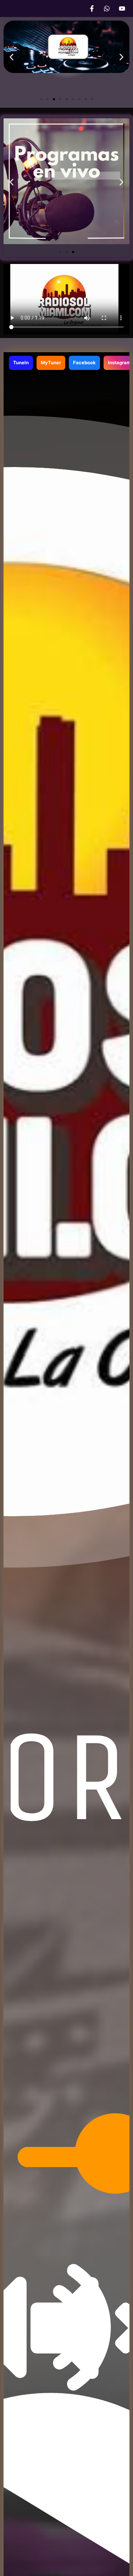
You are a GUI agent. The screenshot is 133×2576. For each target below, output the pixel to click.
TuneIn (21, 362)
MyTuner (51, 362)
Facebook (84, 362)
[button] (12, 57)
